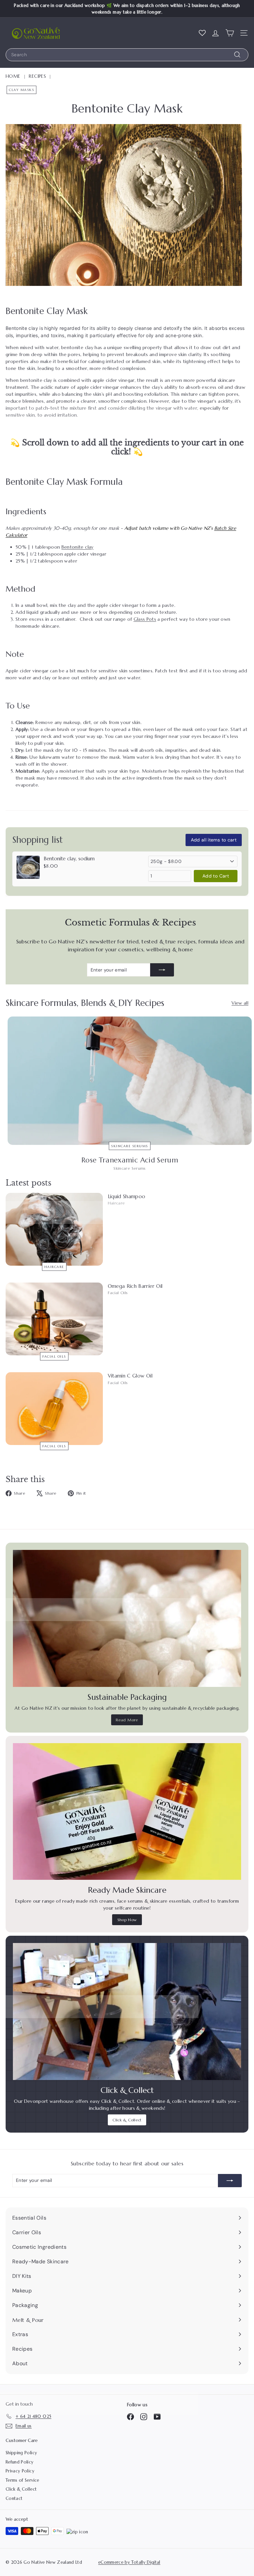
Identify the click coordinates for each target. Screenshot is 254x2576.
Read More (127, 1720)
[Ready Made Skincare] (127, 1812)
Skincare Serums (130, 1146)
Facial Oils (54, 1356)
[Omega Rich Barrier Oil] (54, 1319)
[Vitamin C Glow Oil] (54, 1409)
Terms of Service (22, 2480)
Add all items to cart (214, 840)
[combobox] (127, 55)
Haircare (54, 1266)
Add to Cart (216, 876)
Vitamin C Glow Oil (130, 1376)
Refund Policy (20, 2462)
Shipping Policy (21, 2453)
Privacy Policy (20, 2471)
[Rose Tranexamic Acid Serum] (130, 1081)
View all (240, 1003)
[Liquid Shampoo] (54, 1229)
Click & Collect (127, 2120)
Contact (14, 2498)
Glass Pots (145, 619)
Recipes (37, 76)
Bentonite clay (78, 547)
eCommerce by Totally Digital (129, 2562)
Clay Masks (21, 90)
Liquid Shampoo (127, 1196)
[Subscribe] (162, 970)
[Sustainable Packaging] (127, 1618)
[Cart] (230, 33)
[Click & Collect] (127, 2011)
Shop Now (127, 1920)
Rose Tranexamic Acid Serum (130, 1160)
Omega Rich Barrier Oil (135, 1286)
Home (13, 76)
